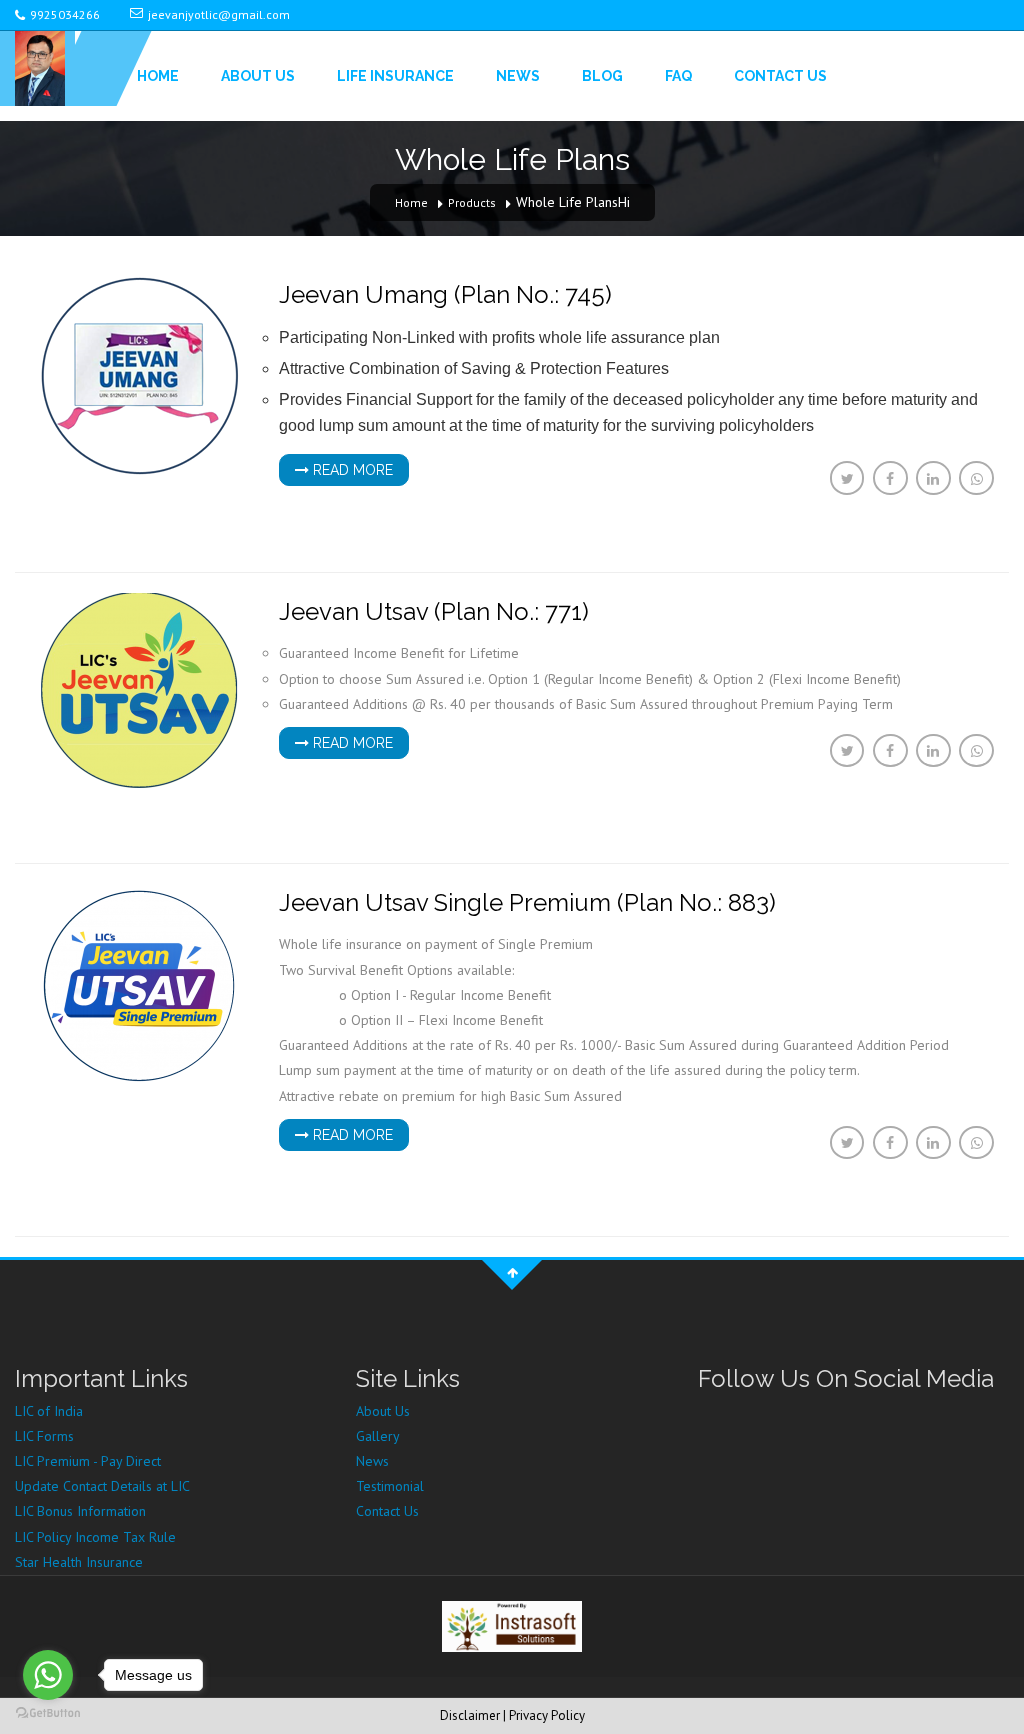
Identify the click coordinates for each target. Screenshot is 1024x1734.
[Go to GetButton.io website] (48, 1713)
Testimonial (390, 1486)
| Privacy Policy (544, 1715)
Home (158, 76)
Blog (602, 76)
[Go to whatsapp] (48, 1675)
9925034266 (65, 14)
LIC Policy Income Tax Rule (95, 1537)
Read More (351, 470)
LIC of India (49, 1411)
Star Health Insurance (79, 1562)
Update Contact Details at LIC (102, 1486)
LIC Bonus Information (80, 1511)
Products (472, 202)
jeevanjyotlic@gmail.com (219, 14)
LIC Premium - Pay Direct (88, 1461)
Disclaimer (470, 1715)
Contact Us (780, 76)
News (518, 76)
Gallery (378, 1436)
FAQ (678, 76)
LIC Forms (44, 1436)
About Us (258, 76)
